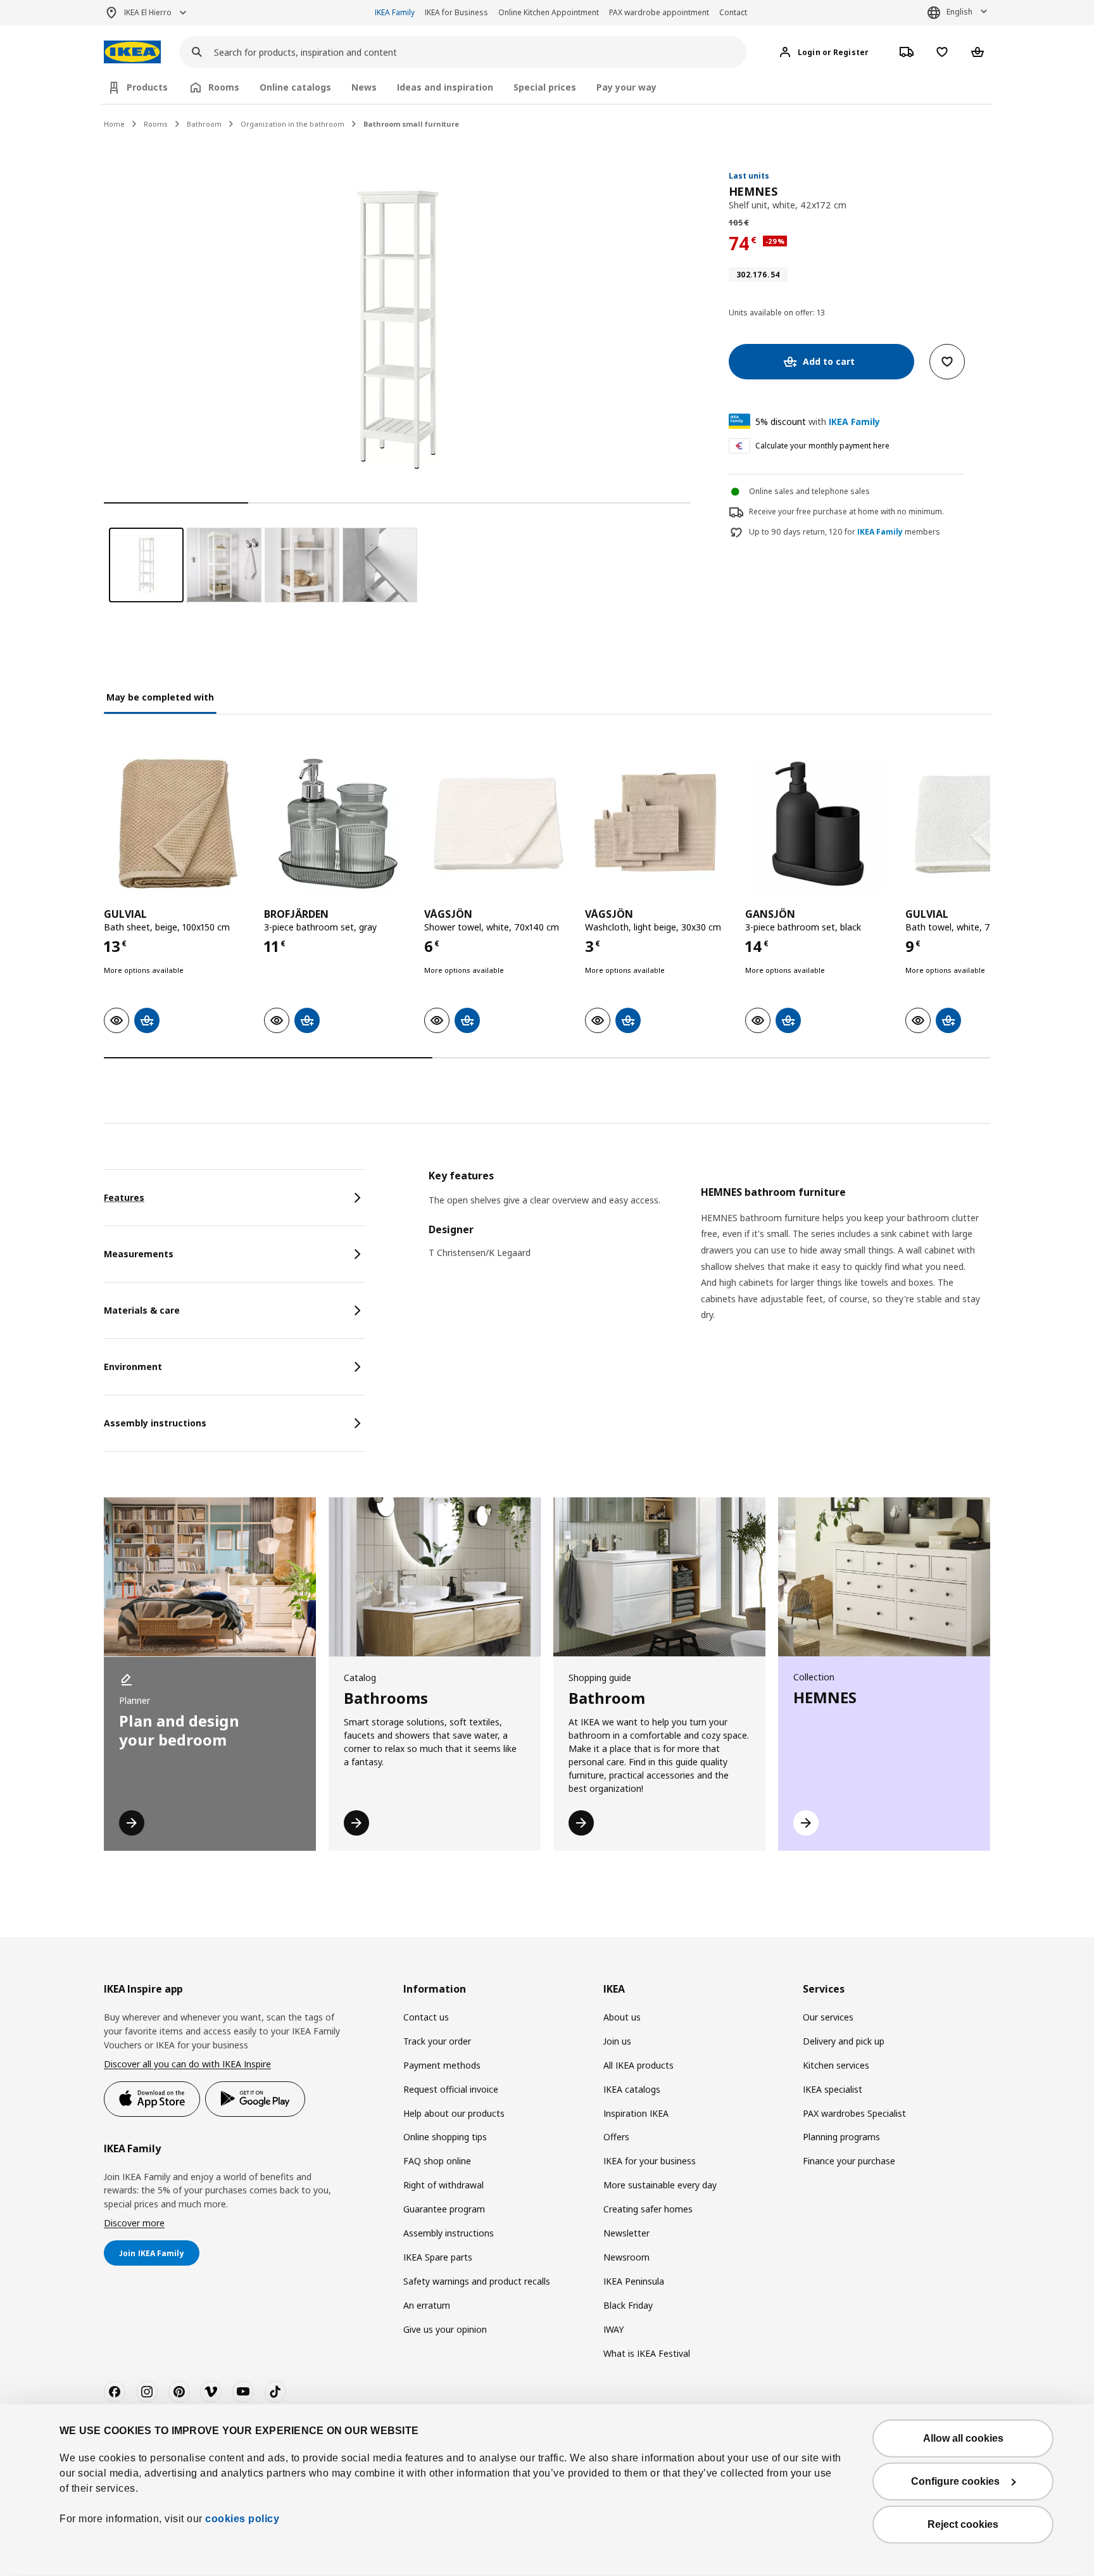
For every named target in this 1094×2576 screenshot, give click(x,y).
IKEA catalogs (632, 2089)
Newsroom (626, 2257)
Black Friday (628, 2305)
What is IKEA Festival (647, 2353)
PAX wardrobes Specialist (854, 2113)
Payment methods (442, 2065)
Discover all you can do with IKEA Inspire (187, 2064)
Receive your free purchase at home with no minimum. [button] (846, 511)
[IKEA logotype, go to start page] (132, 52)
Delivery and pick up (844, 2041)
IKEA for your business (650, 2161)
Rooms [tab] (224, 87)
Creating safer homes (648, 2209)
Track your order (437, 2041)
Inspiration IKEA (636, 2113)
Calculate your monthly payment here (822, 446)
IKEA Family (395, 12)
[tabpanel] (709, 1261)
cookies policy (242, 2519)
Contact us (426, 2017)
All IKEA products (638, 2065)
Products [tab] (147, 87)
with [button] (818, 422)
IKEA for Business (456, 12)
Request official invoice (451, 2089)
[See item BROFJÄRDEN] (338, 824)
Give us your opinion (445, 2329)
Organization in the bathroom (292, 124)
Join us (617, 2041)
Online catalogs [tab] (295, 87)
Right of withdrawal (443, 2185)
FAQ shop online (437, 2161)
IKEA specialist (833, 2089)
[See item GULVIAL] (178, 824)
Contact (733, 12)
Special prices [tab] (545, 87)
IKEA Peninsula (634, 2281)
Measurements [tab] (139, 1254)
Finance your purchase (849, 2161)
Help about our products (454, 2113)
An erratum (427, 2305)
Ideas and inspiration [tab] (445, 87)
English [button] (959, 12)
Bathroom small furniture (411, 124)
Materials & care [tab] (142, 1310)
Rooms (156, 124)
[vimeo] (211, 2392)
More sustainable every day (660, 2185)
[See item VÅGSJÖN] (498, 824)
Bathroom (204, 124)
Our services (828, 2017)
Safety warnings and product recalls (477, 2281)
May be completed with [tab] (160, 697)
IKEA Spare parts (438, 2257)
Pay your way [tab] (626, 87)
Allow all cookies (963, 2438)
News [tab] (364, 87)
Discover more (134, 2223)
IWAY (613, 2329)
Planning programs (841, 2137)
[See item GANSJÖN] (819, 824)
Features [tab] (124, 1197)
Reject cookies (963, 2524)
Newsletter (626, 2233)
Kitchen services (836, 2065)
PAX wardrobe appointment (659, 12)
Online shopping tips (445, 2137)
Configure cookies (955, 2481)
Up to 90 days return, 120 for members (845, 532)
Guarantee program (444, 2209)
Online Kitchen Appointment (549, 12)
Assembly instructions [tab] (155, 1423)
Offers (616, 2137)
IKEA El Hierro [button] (148, 12)
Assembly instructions (449, 2233)
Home (114, 124)
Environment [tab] (133, 1367)
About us (622, 2017)
